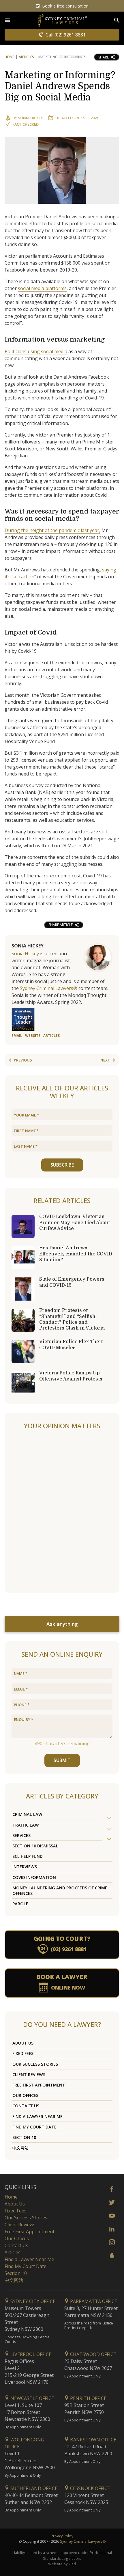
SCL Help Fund (28, 1856)
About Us (23, 2043)
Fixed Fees (23, 2053)
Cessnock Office (89, 2488)
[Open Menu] (7, 20)
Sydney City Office (32, 2301)
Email (17, 1036)
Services (21, 1835)
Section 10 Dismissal (35, 1846)
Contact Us (26, 2106)
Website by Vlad (62, 2564)
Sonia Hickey (30, 118)
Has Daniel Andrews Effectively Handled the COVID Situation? (76, 1254)
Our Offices (25, 2095)
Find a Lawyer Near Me (37, 2116)
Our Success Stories (35, 2064)
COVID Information (34, 1877)
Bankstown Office (93, 2440)
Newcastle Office (32, 2398)
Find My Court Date (34, 2127)
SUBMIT (62, 1760)
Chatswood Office (92, 2354)
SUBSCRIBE (62, 1165)
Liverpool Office (30, 2354)
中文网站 (20, 2148)
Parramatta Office (93, 2301)
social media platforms (42, 288)
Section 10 (24, 2137)
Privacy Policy (62, 2536)
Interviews (25, 1867)
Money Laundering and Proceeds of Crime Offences (60, 1891)
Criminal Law (27, 1814)
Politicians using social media (36, 351)
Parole (20, 1904)
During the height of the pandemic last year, (52, 530)
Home (10, 57)
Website (33, 1036)
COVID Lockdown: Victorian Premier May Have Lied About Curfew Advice (75, 1222)
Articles (26, 57)
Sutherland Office (33, 2488)
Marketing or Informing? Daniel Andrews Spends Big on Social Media (60, 86)
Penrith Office (88, 2398)
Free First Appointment (39, 2085)
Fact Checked (26, 124)
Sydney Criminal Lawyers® (49, 988)
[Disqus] (62, 1512)
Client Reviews (29, 2074)
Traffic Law (26, 1825)
